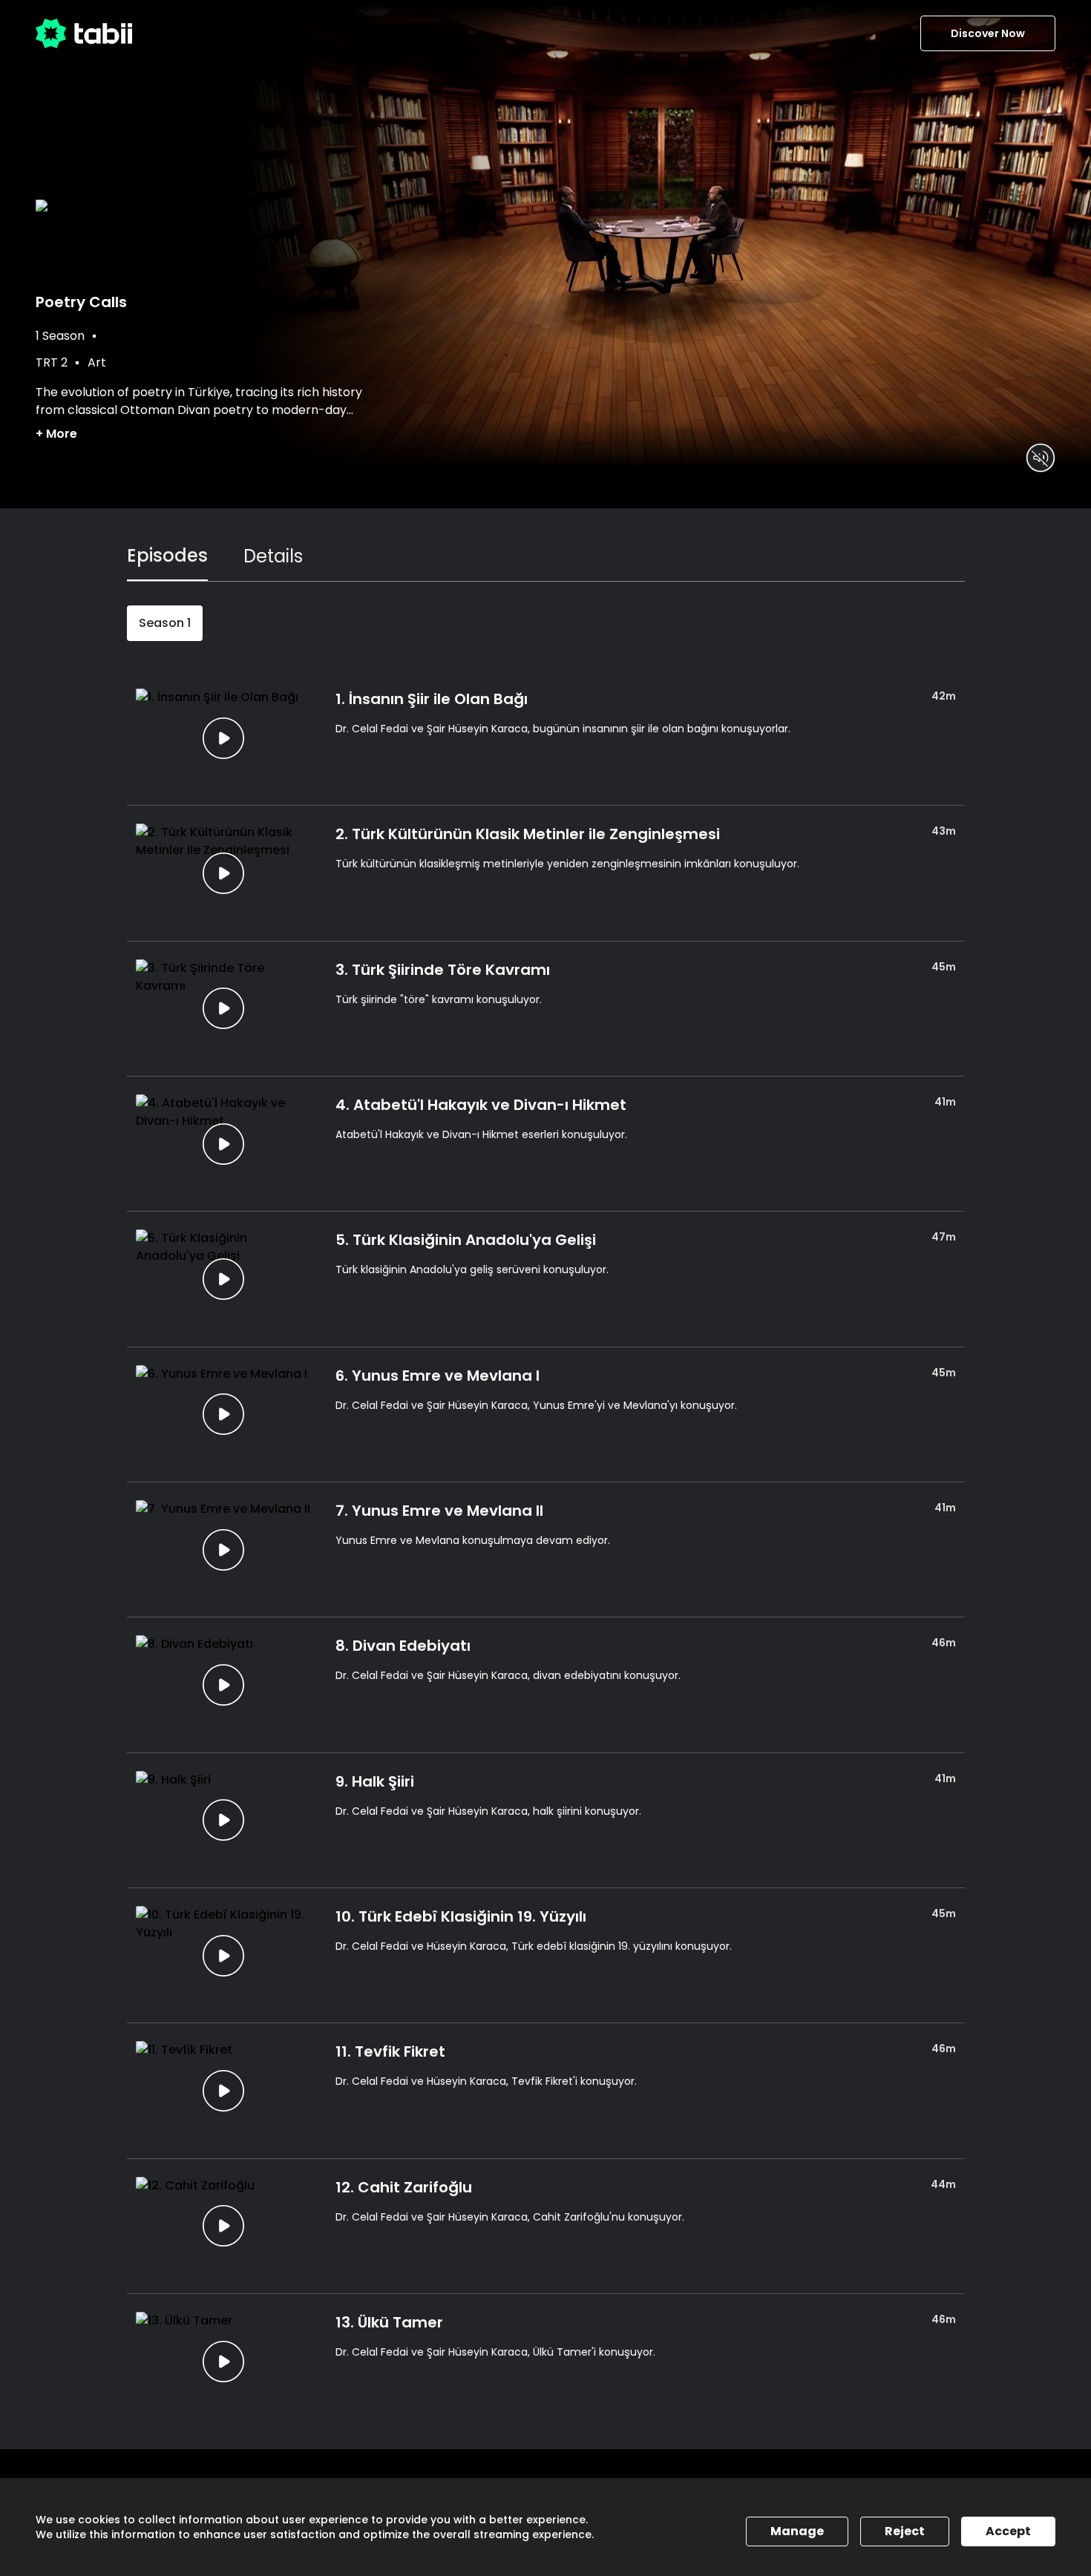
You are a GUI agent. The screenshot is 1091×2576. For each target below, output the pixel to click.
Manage (797, 2531)
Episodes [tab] (167, 555)
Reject (905, 2531)
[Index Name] (224, 738)
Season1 (165, 623)
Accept (1008, 2531)
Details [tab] (273, 556)
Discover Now (988, 33)
